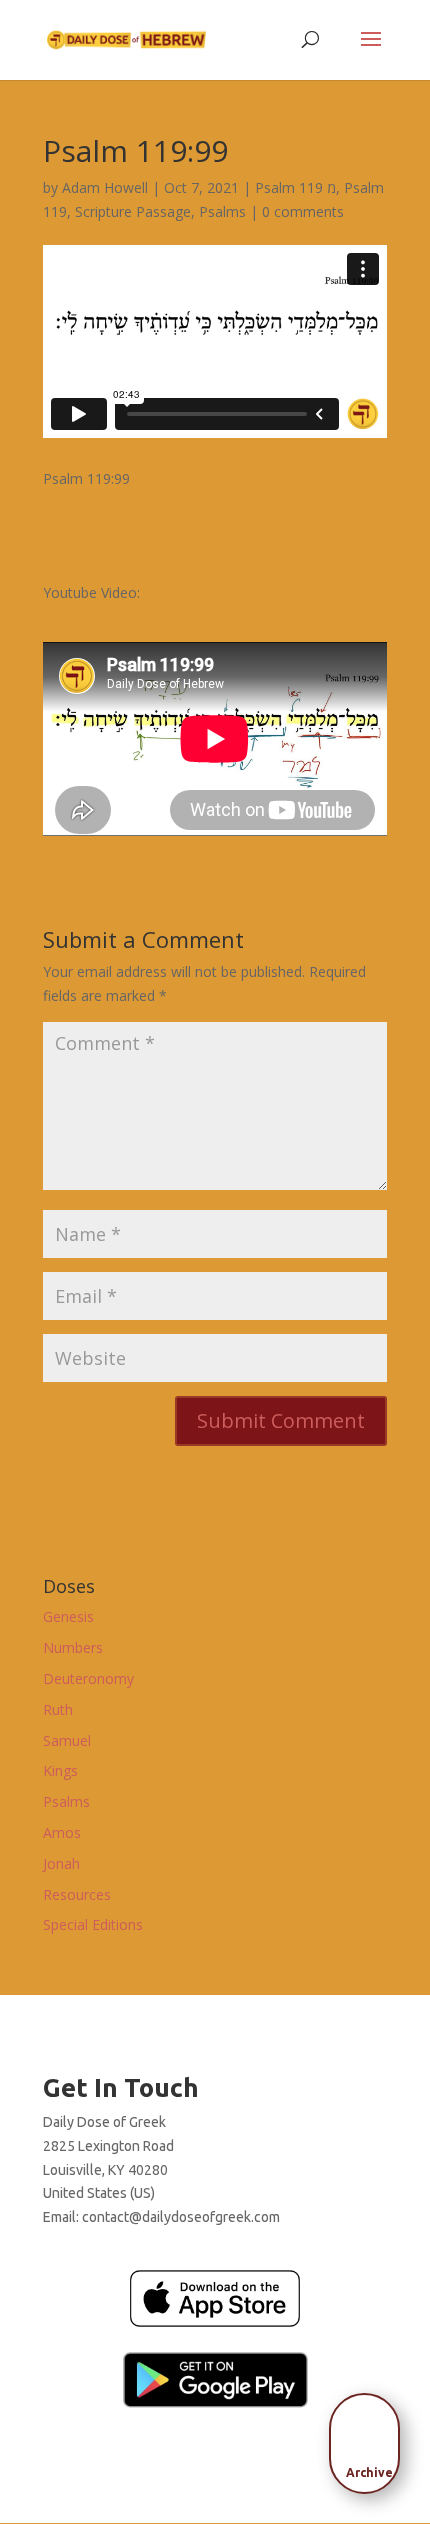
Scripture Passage (133, 211)
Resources (77, 1894)
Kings (60, 1770)
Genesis (68, 1616)
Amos (62, 1832)
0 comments (303, 211)
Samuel (67, 1740)
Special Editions (93, 1924)
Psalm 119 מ (295, 187)
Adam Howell (105, 187)
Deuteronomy (88, 1678)
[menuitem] (370, 2437)
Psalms (222, 211)
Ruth (58, 1709)
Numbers (73, 1647)
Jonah (61, 1863)
